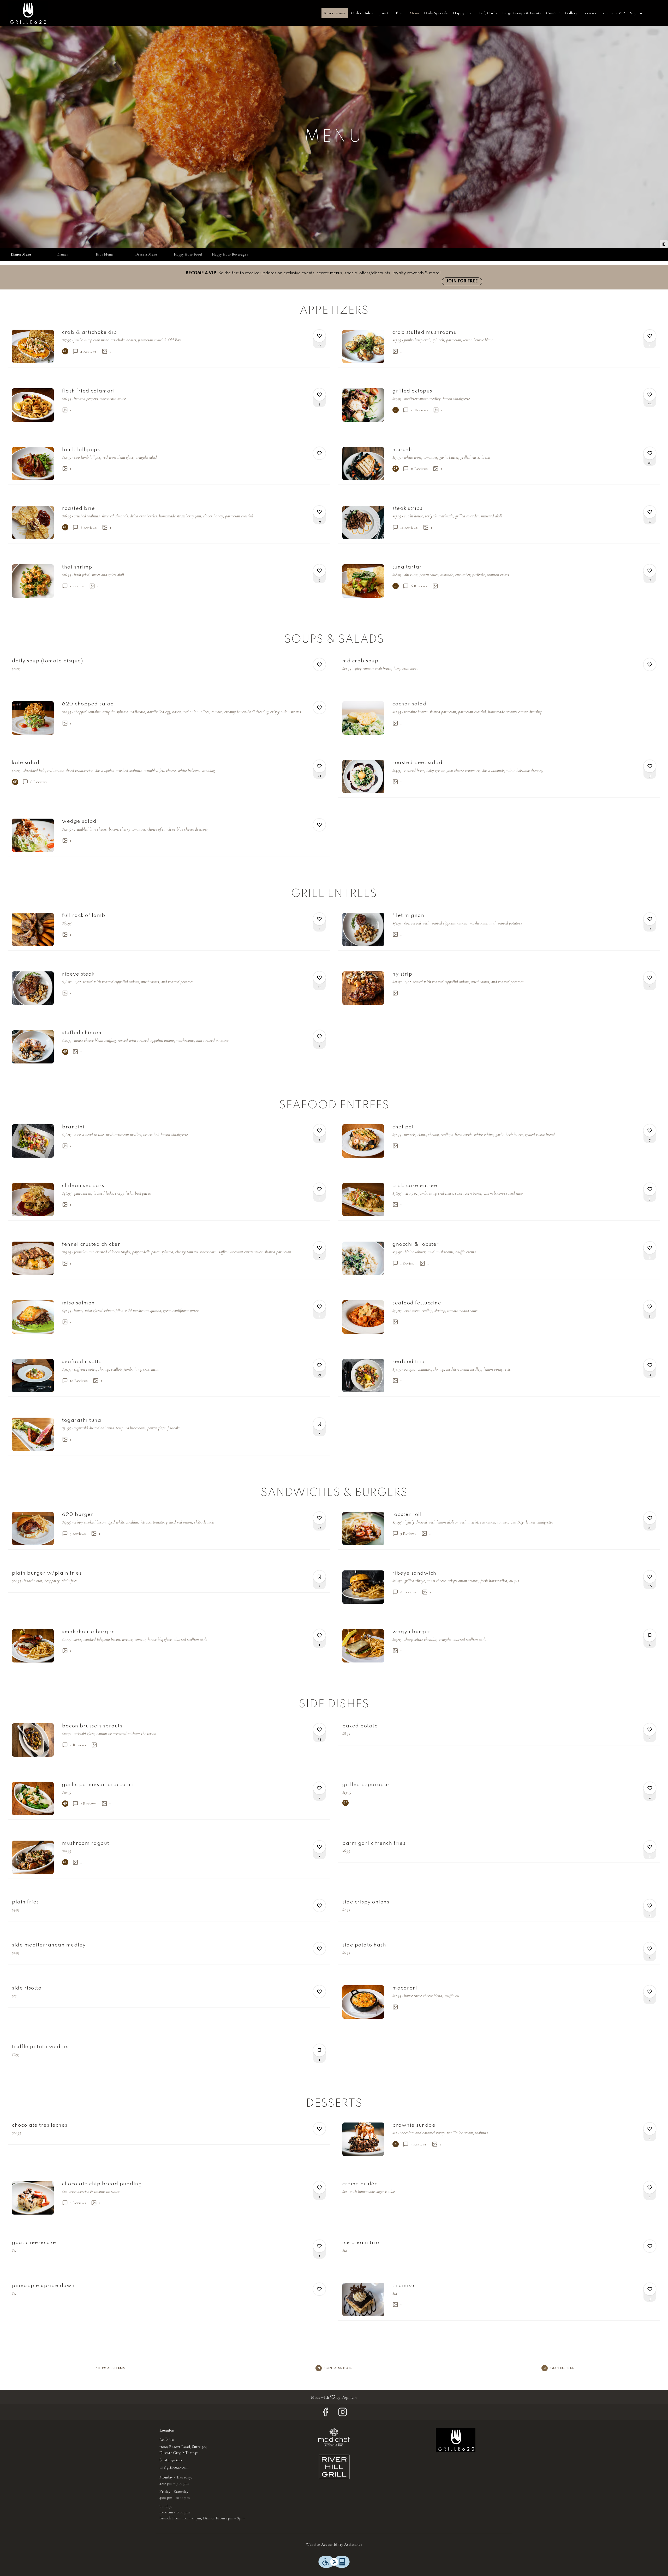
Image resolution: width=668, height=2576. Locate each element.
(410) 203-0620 (171, 2460)
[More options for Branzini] (319, 1130)
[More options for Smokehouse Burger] (319, 1635)
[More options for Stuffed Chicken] (319, 1036)
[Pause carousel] (664, 244)
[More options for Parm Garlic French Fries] (650, 1847)
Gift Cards (488, 13)
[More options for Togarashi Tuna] (319, 1424)
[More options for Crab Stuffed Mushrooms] (650, 336)
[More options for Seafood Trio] (650, 1365)
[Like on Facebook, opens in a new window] (325, 2414)
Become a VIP (613, 13)
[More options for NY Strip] (650, 978)
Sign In (636, 13)
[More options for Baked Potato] (650, 1730)
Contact (553, 13)
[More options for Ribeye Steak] (319, 978)
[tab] (21, 255)
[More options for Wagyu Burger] (650, 1635)
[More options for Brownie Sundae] (650, 2129)
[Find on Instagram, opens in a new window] (343, 2414)
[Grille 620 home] (28, 13)
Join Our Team (392, 13)
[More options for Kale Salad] (319, 766)
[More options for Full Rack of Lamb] (319, 919)
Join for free (462, 281)
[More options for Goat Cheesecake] (319, 2246)
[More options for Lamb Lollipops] (319, 453)
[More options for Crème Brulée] (650, 2187)
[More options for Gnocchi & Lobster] (650, 1248)
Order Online (363, 13)
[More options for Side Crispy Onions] (650, 1906)
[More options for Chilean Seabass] (319, 1189)
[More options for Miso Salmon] (319, 1307)
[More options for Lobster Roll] (650, 1518)
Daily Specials (436, 13)
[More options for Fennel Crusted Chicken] (319, 1248)
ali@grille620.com (174, 2467)
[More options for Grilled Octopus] (650, 395)
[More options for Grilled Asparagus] (650, 1788)
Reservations (335, 13)
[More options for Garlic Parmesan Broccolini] (319, 1788)
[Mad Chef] (334, 2437)
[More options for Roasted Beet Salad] (650, 766)
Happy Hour (464, 13)
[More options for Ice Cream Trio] (650, 2246)
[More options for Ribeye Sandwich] (650, 1577)
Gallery (571, 13)
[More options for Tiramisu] (650, 2289)
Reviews (589, 13)
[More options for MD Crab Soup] (650, 664)
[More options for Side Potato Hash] (650, 1949)
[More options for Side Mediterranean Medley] (319, 1949)
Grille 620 (456, 2440)
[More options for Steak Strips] (650, 512)
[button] (169, 346)
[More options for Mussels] (650, 453)
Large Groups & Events (522, 13)
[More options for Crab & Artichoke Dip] (319, 336)
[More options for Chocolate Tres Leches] (319, 2129)
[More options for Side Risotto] (319, 1992)
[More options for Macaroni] (650, 1992)
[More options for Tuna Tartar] (650, 571)
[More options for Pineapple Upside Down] (319, 2289)
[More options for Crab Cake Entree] (650, 1189)
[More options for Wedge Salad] (319, 825)
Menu (414, 13)
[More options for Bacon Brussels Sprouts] (319, 1730)
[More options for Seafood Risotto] (319, 1365)
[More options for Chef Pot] (650, 1130)
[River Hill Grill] (334, 2467)
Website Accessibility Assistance (334, 2544)
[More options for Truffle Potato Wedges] (319, 2050)
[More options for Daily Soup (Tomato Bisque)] (319, 664)
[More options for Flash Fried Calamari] (319, 395)
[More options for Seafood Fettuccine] (650, 1307)
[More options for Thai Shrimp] (319, 571)
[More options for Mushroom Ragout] (319, 1847)
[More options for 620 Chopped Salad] (319, 708)
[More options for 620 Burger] (319, 1518)
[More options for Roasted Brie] (319, 512)
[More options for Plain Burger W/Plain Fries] (319, 1577)
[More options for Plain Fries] (319, 1906)
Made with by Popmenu (181, 2397)
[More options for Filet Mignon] (650, 919)
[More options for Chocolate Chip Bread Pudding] (319, 2187)
